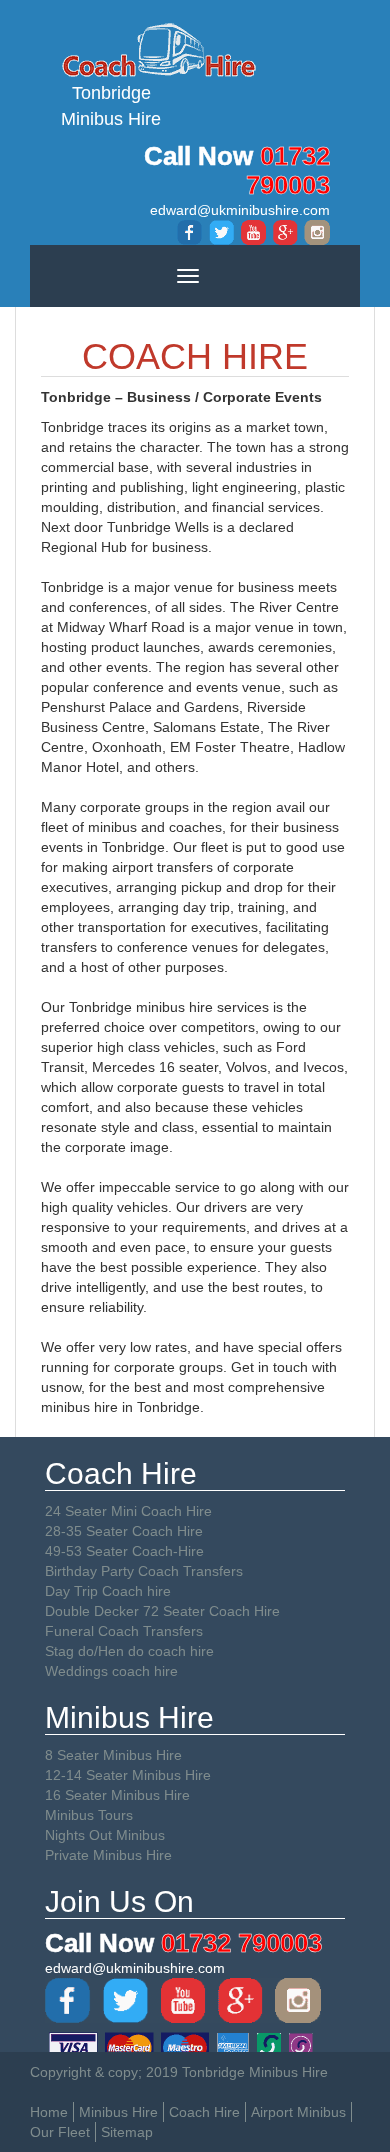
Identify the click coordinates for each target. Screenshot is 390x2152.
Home (49, 2112)
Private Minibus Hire (108, 1855)
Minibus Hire (118, 2112)
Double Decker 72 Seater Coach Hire (162, 1611)
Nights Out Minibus (105, 1835)
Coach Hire (204, 2112)
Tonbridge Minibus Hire (111, 106)
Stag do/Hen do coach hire (129, 1651)
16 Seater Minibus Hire (117, 1795)
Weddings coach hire (111, 1671)
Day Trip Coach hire (108, 1591)
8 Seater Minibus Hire (113, 1755)
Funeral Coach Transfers (124, 1631)
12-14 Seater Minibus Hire (128, 1775)
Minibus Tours (89, 1815)
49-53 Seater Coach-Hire (124, 1551)
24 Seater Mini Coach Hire (128, 1511)
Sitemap (127, 2132)
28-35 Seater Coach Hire (124, 1531)
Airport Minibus (298, 2112)
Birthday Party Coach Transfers (144, 1571)
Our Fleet (60, 2132)
